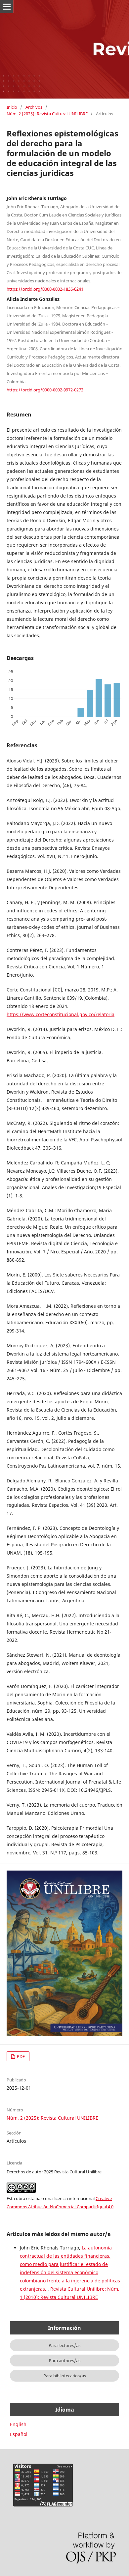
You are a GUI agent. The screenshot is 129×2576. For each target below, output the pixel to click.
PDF (20, 2056)
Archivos (34, 107)
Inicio (12, 107)
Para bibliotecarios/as (65, 2376)
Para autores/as (65, 2361)
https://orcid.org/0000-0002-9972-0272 (45, 390)
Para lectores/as (64, 2345)
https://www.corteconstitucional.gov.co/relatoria (61, 1014)
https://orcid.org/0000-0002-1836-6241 (45, 289)
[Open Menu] (7, 7)
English (18, 2424)
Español (19, 2434)
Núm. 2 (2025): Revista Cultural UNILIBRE (47, 114)
